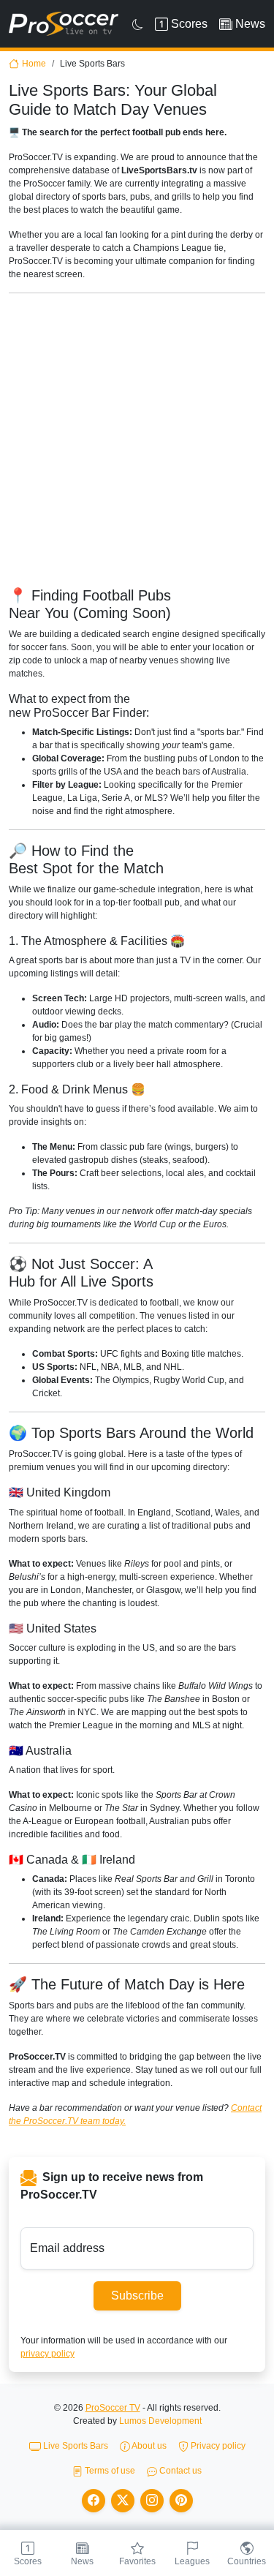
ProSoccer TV (113, 2408)
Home (34, 64)
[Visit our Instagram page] (152, 2501)
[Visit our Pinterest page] (181, 2501)
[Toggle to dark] (138, 24)
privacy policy (47, 2354)
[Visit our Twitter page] (123, 2501)
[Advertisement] (137, 442)
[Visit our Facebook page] (94, 2501)
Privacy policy (217, 2446)
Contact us (179, 2471)
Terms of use (109, 2471)
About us (148, 2446)
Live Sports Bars (75, 2446)
